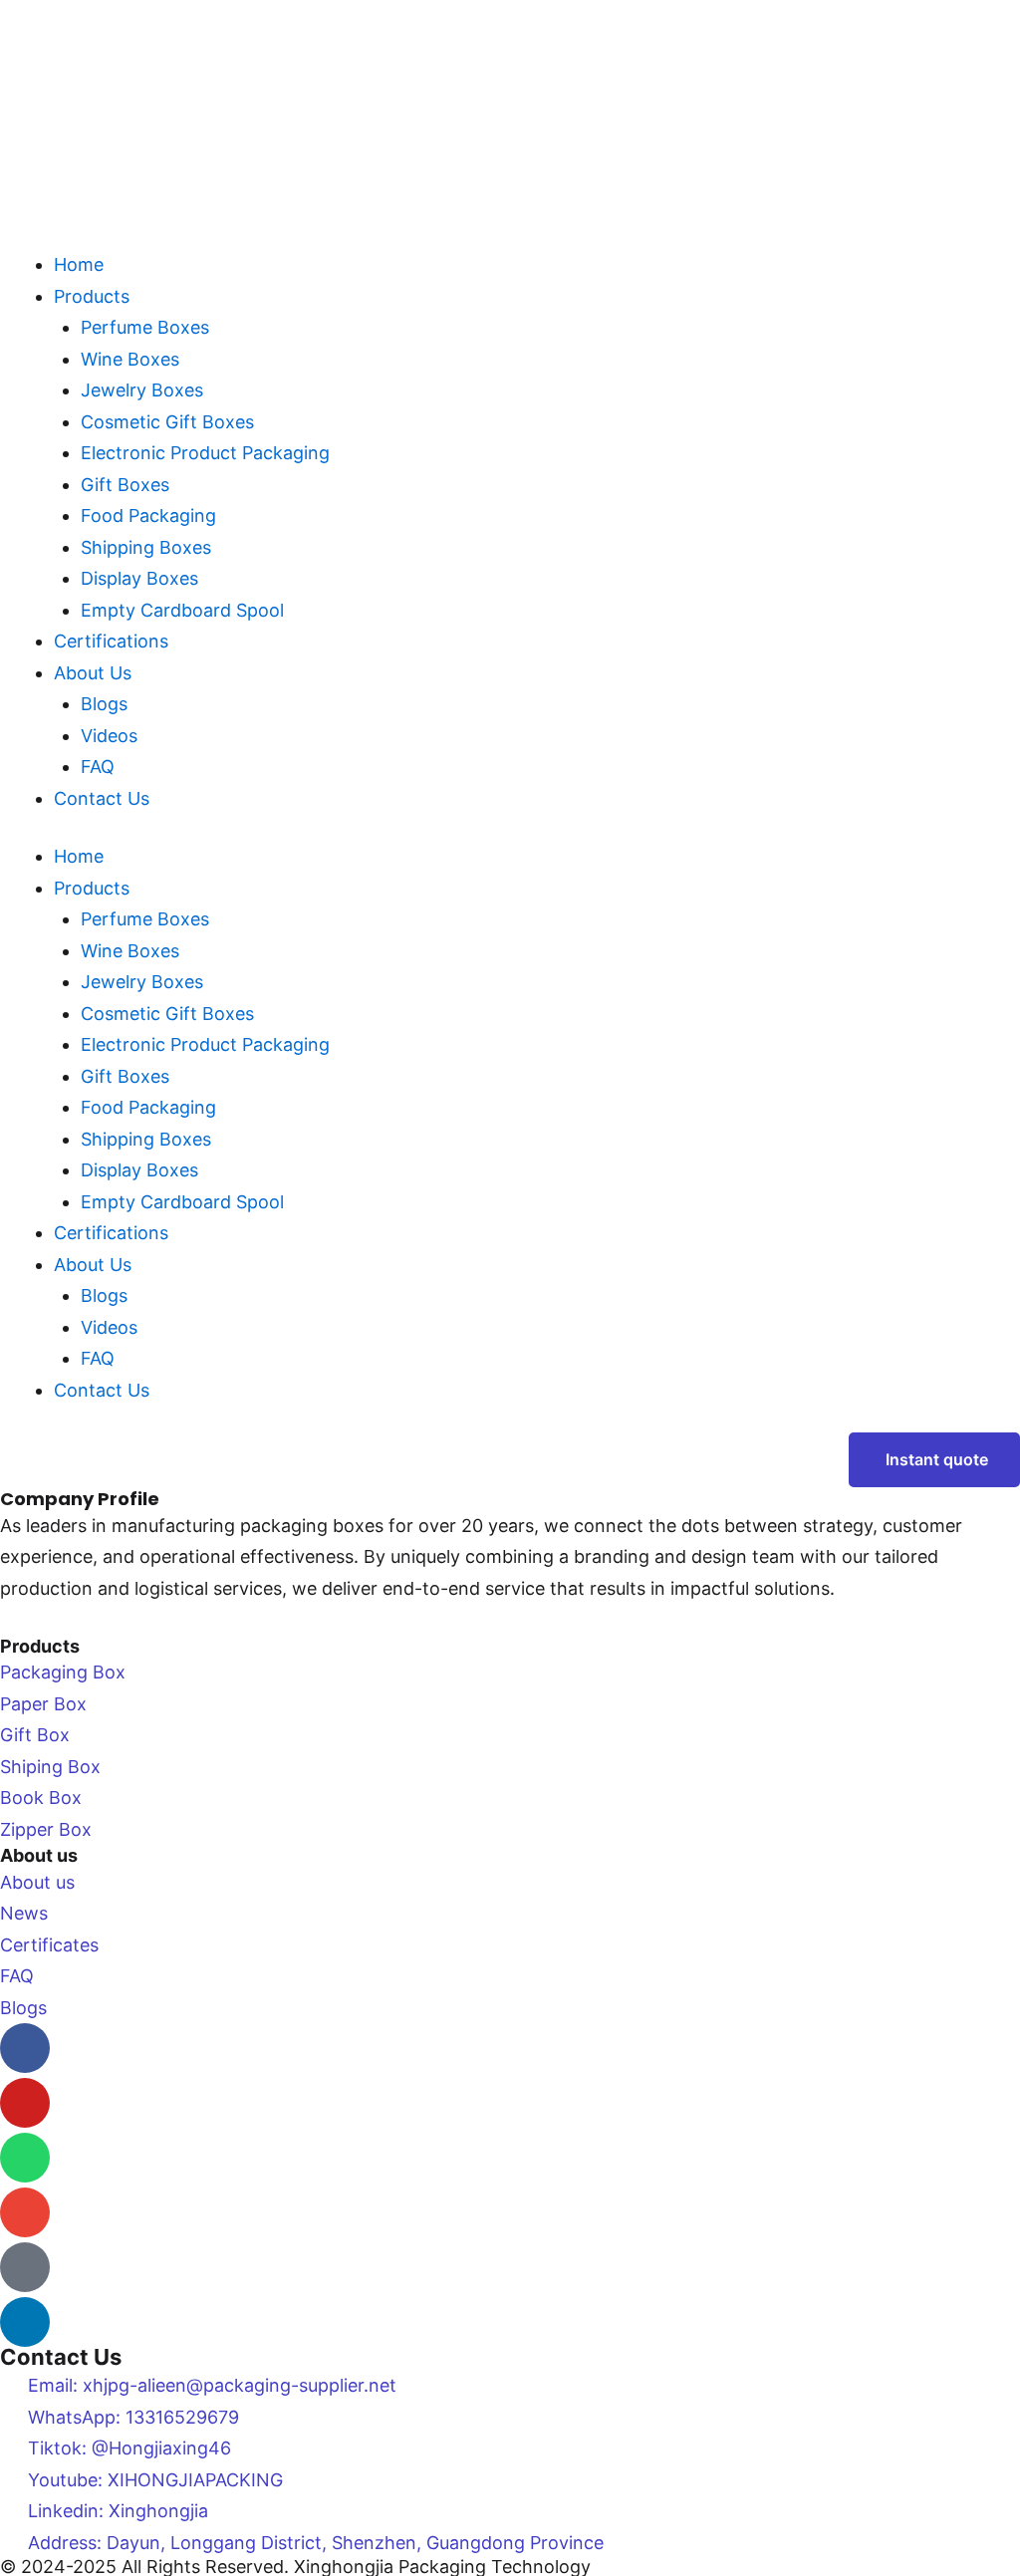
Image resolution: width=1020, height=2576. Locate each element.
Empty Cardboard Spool (182, 610)
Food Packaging (148, 515)
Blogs (104, 704)
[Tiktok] (25, 2267)
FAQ (98, 767)
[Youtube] (25, 2103)
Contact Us (102, 798)
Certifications (111, 641)
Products (92, 296)
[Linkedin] (25, 2322)
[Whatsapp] (25, 2158)
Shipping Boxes (146, 547)
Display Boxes (139, 578)
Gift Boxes (125, 485)
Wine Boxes (130, 359)
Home (79, 264)
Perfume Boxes (145, 327)
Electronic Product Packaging (205, 453)
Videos (109, 736)
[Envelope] (25, 2212)
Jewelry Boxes (142, 390)
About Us (93, 673)
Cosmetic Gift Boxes (167, 422)
